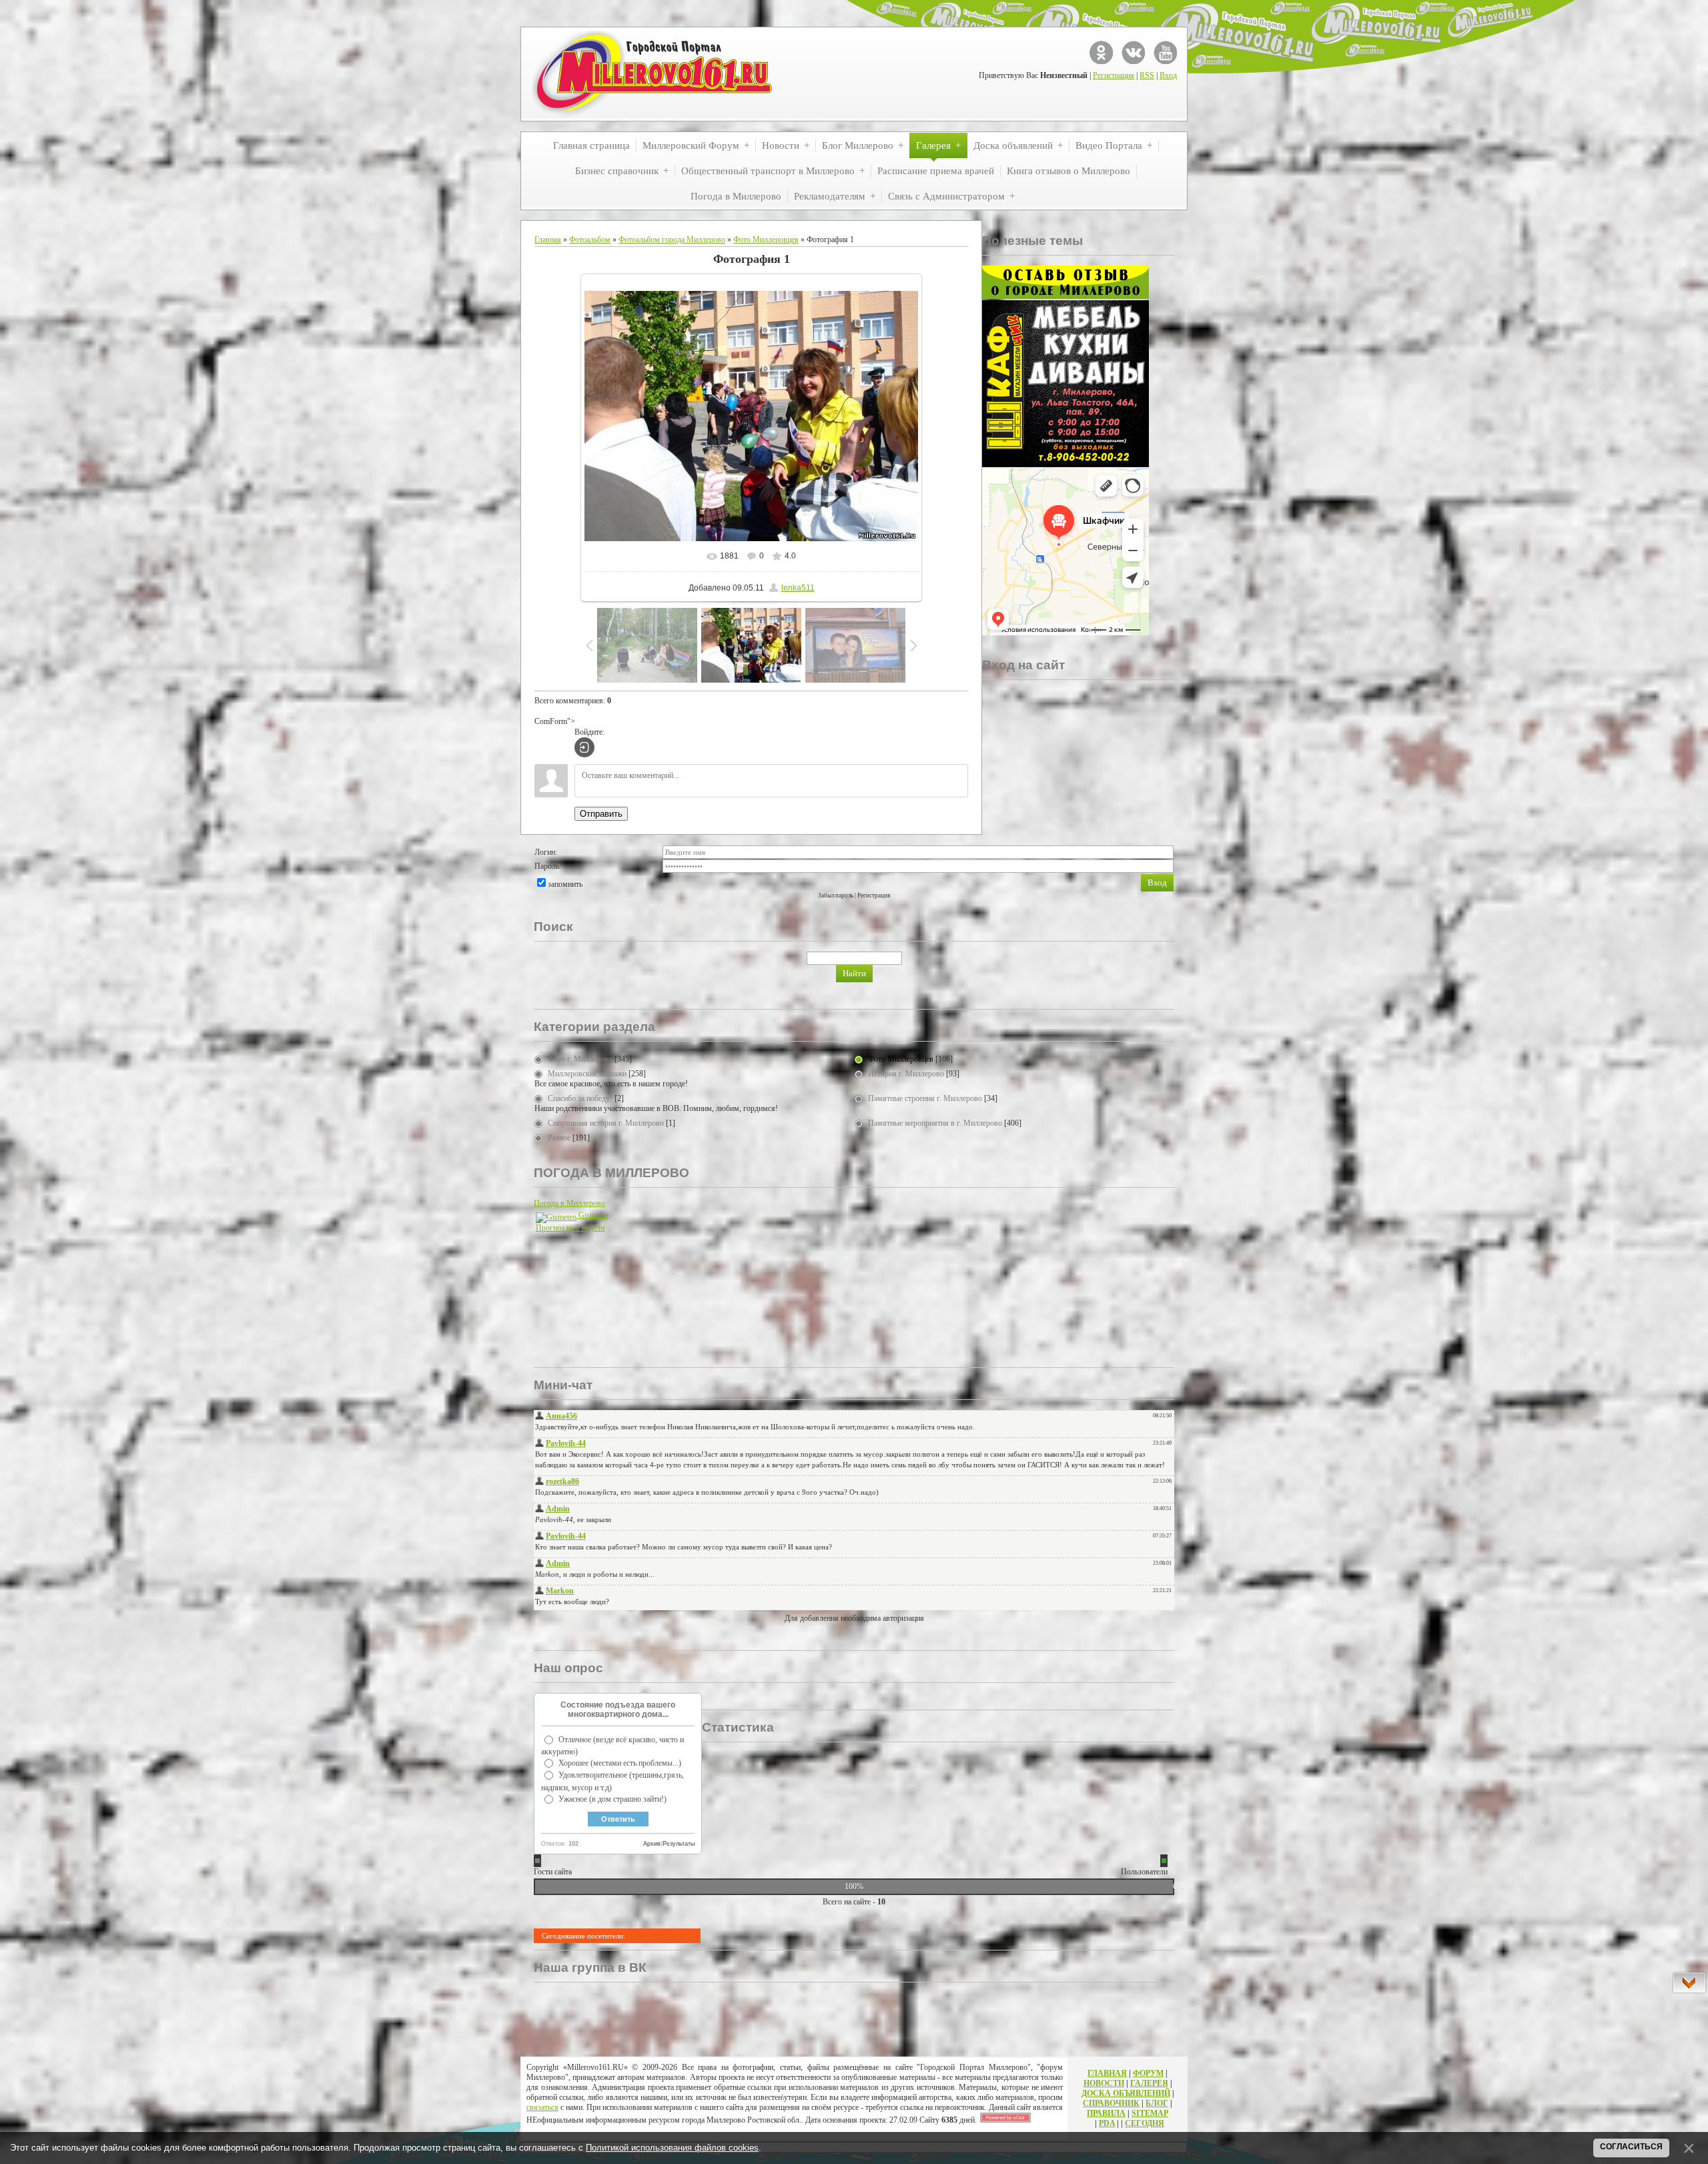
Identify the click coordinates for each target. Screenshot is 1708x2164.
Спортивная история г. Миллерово (606, 1123)
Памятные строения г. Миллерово (925, 1098)
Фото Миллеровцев (766, 240)
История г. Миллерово (906, 1074)
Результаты (679, 1844)
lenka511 (798, 588)
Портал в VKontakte (1133, 52)
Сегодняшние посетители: (583, 1936)
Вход (1168, 75)
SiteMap (1150, 2113)
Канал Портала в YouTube (1165, 52)
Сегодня (1145, 2123)
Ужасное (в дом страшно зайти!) (612, 1799)
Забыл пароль (836, 895)
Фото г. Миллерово (580, 1059)
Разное (559, 1138)
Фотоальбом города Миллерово (672, 240)
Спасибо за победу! (580, 1098)
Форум (1148, 2073)
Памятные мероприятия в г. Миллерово (935, 1123)
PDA (1107, 2123)
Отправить (601, 814)
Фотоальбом (590, 240)
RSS (1147, 75)
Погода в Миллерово (569, 1203)
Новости (1104, 2083)
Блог (1157, 2103)
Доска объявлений (1126, 2093)
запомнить (565, 884)
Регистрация (1114, 75)
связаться (542, 2107)
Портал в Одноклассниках (1101, 52)
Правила (1106, 2113)
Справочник (1111, 2103)
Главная (548, 240)
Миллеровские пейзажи (587, 1074)
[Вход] (584, 747)
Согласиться (1631, 2147)
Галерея (1149, 2083)
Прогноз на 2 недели (570, 1228)
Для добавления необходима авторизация (854, 1618)
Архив (652, 1844)
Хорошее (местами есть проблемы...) (620, 1763)
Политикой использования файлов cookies (672, 2148)
